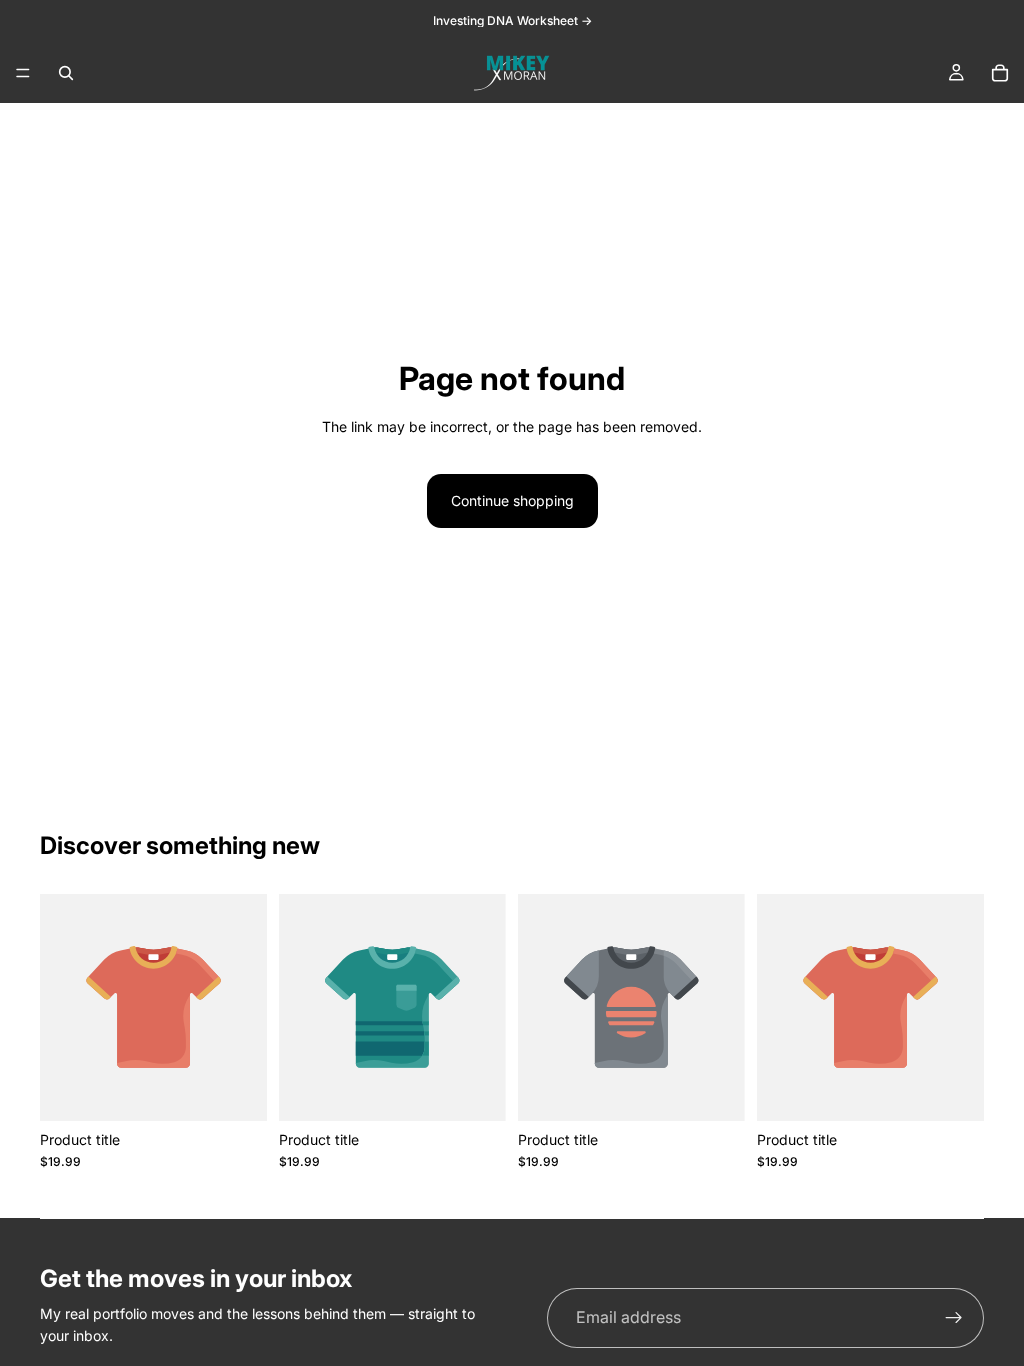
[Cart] (1000, 73)
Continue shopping (512, 500)
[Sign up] (954, 1318)
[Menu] (23, 73)
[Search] (66, 73)
